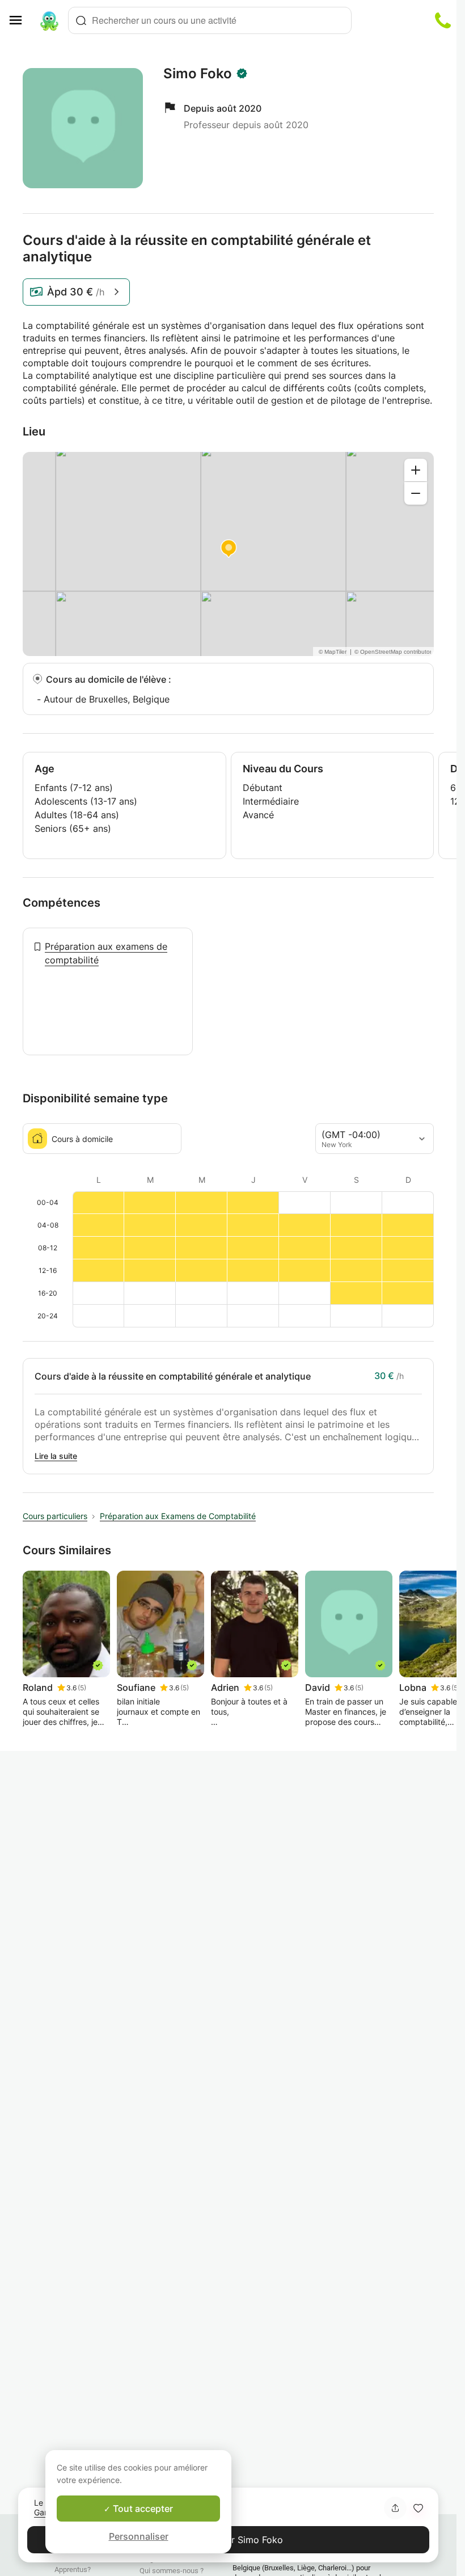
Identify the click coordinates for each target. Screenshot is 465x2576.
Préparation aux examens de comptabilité (106, 953)
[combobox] (210, 20)
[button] (418, 2508)
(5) (82, 1688)
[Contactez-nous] (443, 20)
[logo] (49, 20)
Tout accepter (142, 2509)
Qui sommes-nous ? (172, 2571)
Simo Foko (198, 74)
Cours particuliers (55, 1516)
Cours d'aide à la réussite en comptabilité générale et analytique (173, 1376)
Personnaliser (139, 2536)
